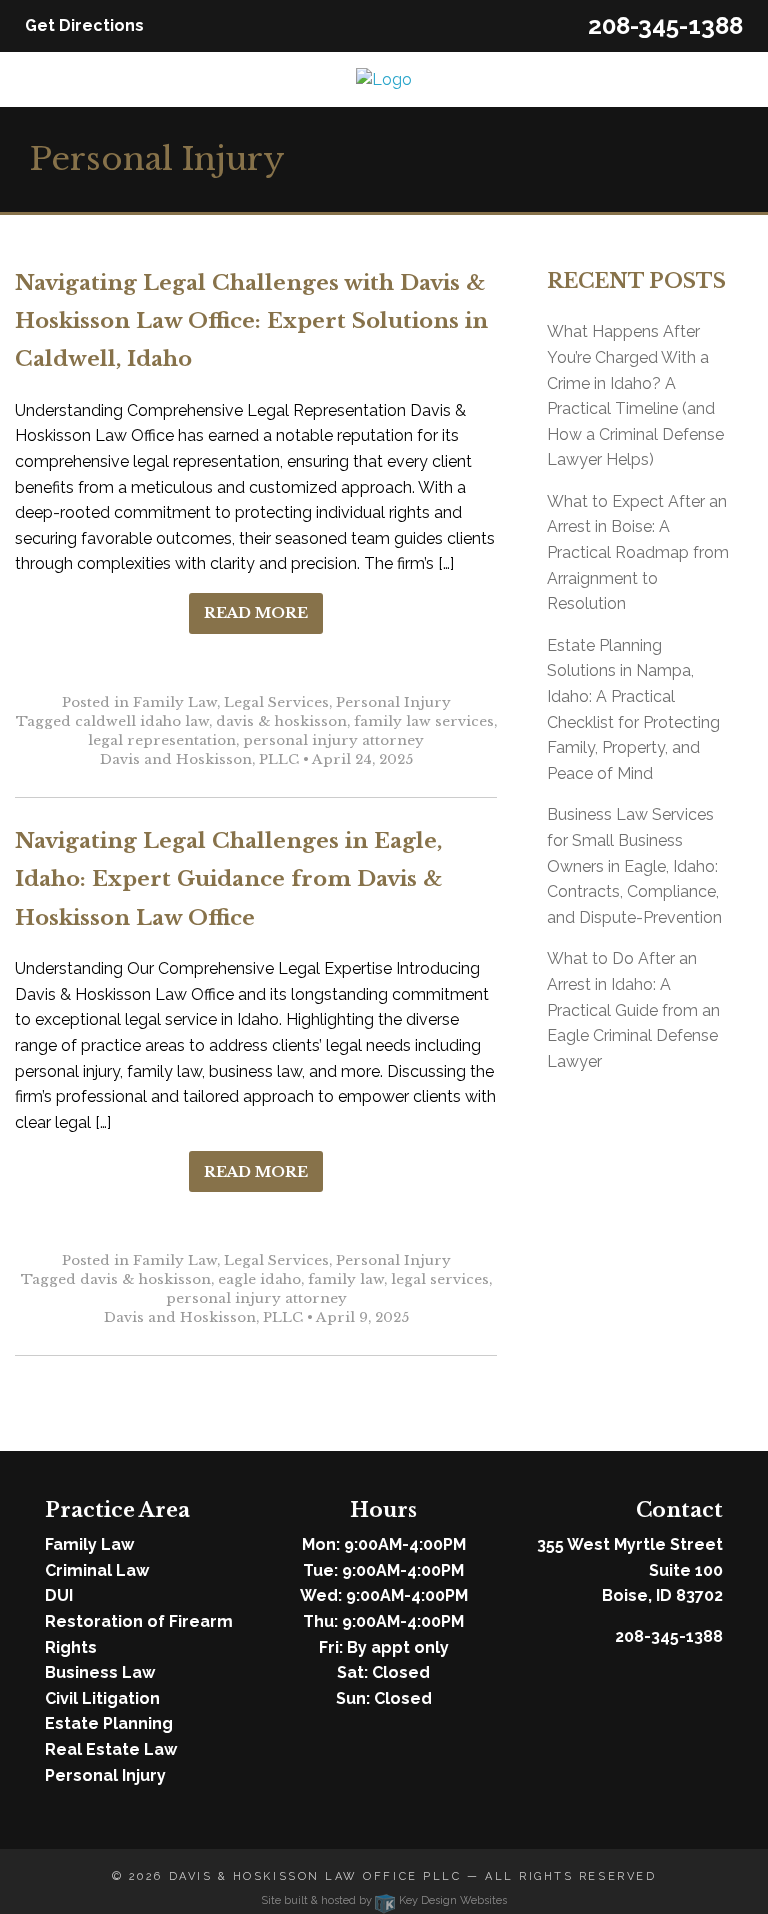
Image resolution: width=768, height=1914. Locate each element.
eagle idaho (259, 1279)
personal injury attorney (333, 740)
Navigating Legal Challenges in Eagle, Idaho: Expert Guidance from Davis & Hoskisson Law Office (228, 879)
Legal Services (276, 702)
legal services (440, 1279)
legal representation (162, 740)
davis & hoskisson (281, 721)
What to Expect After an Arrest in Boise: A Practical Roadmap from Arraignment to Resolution (638, 552)
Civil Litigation (102, 1698)
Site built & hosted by (384, 1900)
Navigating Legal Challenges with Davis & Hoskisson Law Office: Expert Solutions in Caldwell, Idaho (251, 321)
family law (346, 1279)
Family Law (175, 702)
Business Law (100, 1672)
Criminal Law (97, 1570)
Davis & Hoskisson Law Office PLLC (315, 1876)
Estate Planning (109, 1723)
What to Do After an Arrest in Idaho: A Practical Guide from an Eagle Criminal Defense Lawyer (633, 1009)
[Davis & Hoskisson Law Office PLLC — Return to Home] (384, 78)
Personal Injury (393, 702)
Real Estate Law (111, 1749)
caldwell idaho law (142, 721)
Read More (256, 613)
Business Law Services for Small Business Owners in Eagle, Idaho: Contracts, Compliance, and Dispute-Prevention (634, 865)
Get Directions (84, 25)
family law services (424, 721)
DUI (59, 1595)
